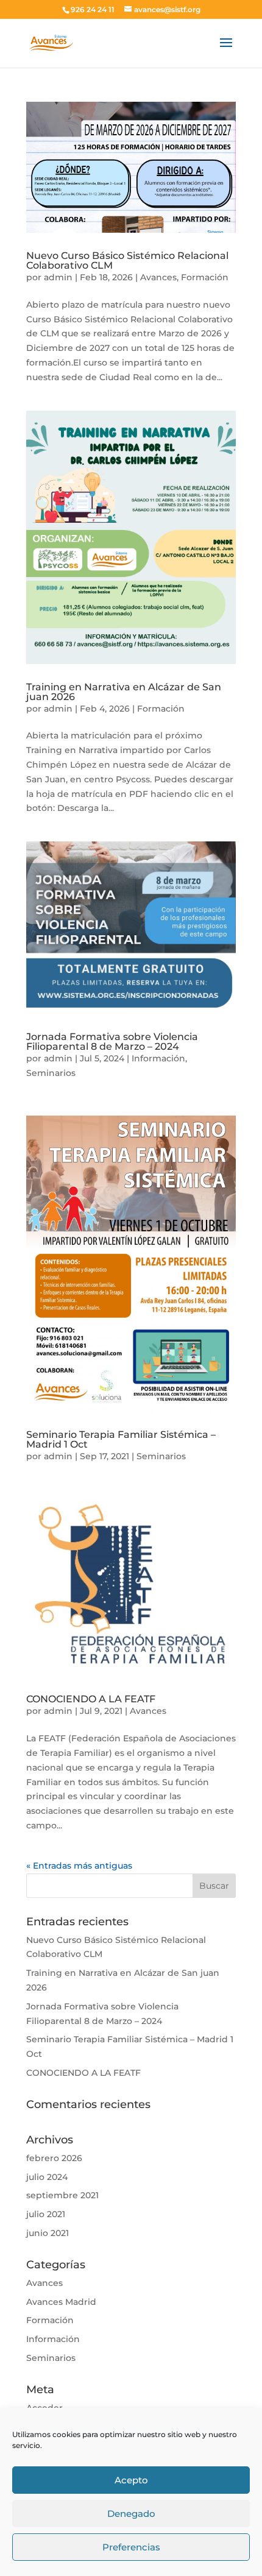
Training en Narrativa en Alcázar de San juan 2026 (124, 692)
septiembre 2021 (62, 2195)
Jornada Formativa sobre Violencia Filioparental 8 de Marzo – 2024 (112, 1042)
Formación (205, 277)
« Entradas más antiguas (79, 1866)
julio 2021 (46, 2214)
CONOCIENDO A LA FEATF (91, 1699)
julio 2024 (47, 2177)
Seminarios (51, 1073)
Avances (158, 277)
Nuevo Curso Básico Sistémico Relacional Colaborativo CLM (127, 260)
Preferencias (131, 2547)
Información (158, 1058)
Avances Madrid (61, 2302)
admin (58, 277)
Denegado (131, 2514)
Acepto (131, 2480)
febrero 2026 (54, 2158)
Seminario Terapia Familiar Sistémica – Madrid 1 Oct (121, 1439)
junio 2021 (48, 2233)
